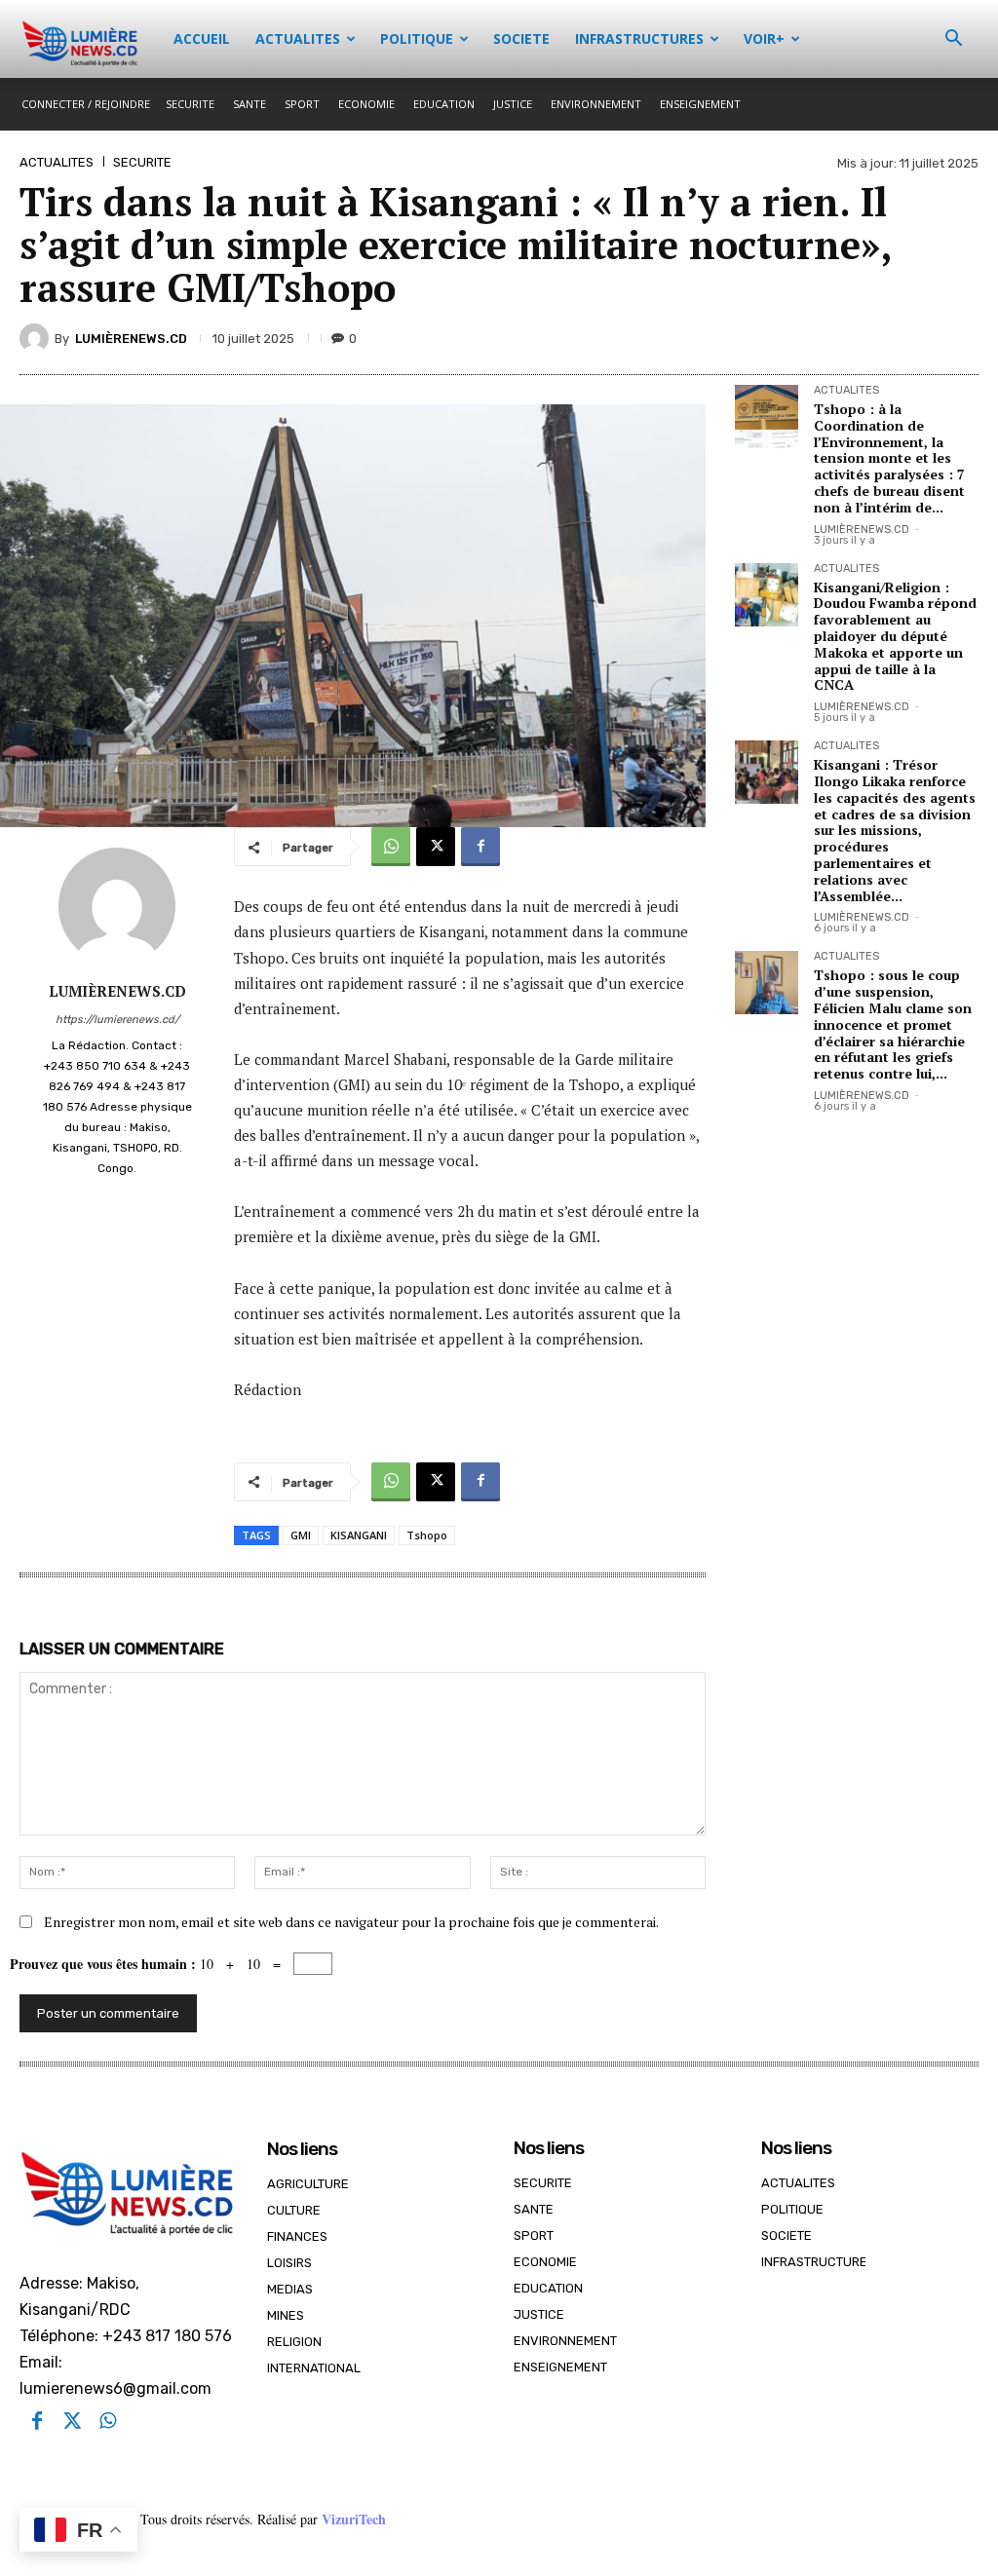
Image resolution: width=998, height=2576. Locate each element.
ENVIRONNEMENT (596, 104)
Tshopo (427, 1535)
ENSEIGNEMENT (700, 104)
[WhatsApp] (391, 847)
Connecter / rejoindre (86, 104)
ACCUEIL (202, 38)
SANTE (249, 104)
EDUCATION (444, 104)
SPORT (302, 104)
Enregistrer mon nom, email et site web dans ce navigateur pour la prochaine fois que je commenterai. (351, 1922)
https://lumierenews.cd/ (117, 1020)
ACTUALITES (298, 38)
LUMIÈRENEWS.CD (131, 339)
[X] (436, 847)
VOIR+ (764, 38)
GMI (301, 1535)
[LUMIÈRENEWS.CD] (37, 338)
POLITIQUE (417, 38)
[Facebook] (480, 847)
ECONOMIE (366, 104)
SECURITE (190, 104)
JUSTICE (513, 104)
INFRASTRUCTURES (639, 38)
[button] (953, 40)
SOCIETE (521, 38)
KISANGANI (359, 1535)
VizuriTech (354, 2519)
